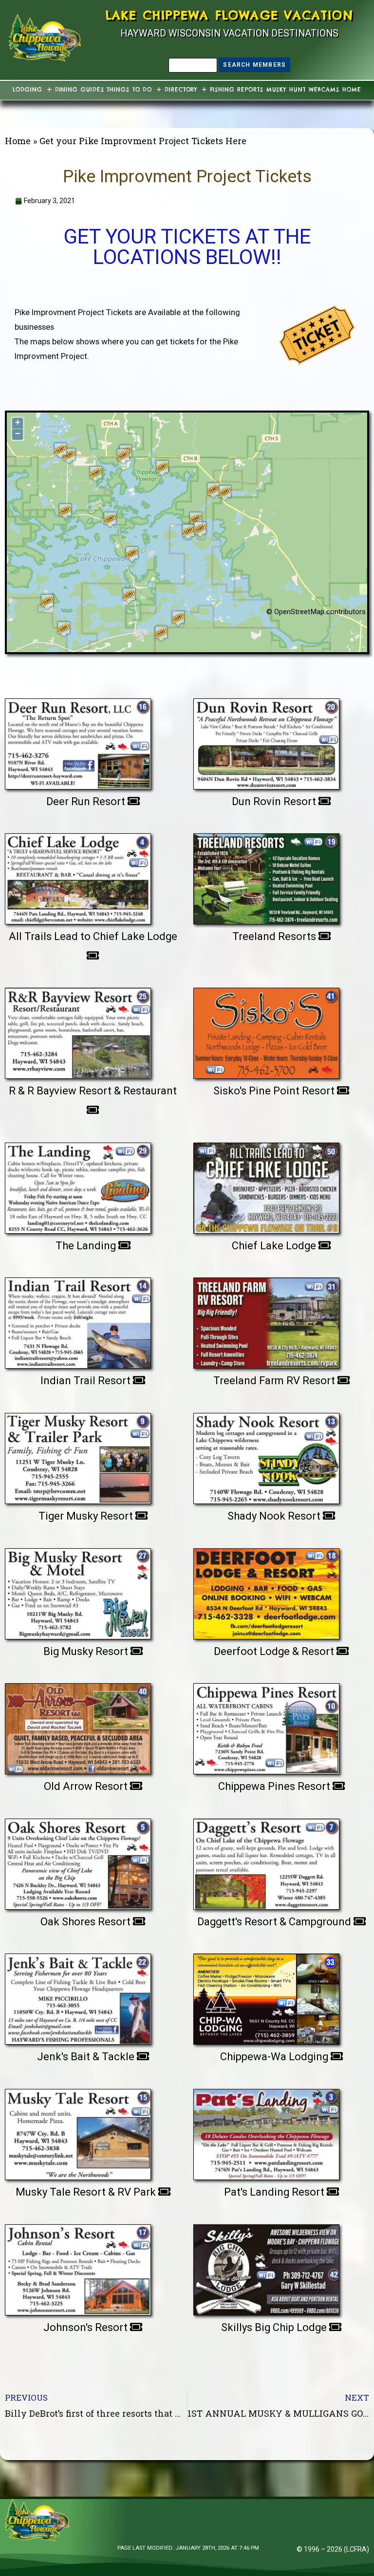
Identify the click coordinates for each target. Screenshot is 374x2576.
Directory (181, 90)
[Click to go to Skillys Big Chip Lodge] (266, 2266)
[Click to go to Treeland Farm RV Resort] (266, 1319)
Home (352, 90)
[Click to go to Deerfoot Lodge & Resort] (266, 1590)
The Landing (87, 1246)
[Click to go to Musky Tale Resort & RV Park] (78, 2131)
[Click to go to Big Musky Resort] (78, 1590)
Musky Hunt (286, 90)
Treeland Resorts (275, 936)
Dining (66, 90)
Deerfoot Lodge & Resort (275, 1651)
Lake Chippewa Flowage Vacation (230, 15)
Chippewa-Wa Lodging (275, 2057)
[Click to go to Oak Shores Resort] (78, 1861)
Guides (92, 90)
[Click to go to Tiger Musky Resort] (78, 1455)
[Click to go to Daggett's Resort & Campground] (266, 1861)
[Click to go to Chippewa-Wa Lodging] (266, 1995)
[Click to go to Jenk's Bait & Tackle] (78, 1995)
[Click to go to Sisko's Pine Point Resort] (266, 1030)
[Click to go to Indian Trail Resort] (78, 1319)
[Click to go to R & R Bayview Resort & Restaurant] (78, 1030)
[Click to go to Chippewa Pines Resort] (266, 1725)
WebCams (324, 90)
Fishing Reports (237, 90)
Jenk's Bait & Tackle (87, 2057)
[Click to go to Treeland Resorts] (266, 875)
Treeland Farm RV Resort (275, 1381)
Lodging (27, 90)
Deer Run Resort (87, 801)
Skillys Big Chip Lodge (275, 2327)
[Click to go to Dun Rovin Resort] (266, 740)
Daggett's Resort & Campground (275, 1922)
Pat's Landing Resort (275, 2192)
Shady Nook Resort (275, 1516)
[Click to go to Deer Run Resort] (78, 740)
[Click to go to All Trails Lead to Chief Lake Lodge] (78, 875)
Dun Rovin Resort (275, 801)
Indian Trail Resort (87, 1381)
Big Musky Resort (87, 1651)
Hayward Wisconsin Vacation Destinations (229, 33)
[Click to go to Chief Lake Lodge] (266, 1185)
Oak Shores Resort (87, 1922)
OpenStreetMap (299, 612)
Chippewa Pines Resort (275, 1786)
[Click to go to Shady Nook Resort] (266, 1455)
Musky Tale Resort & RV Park (87, 2192)
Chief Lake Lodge (275, 1246)
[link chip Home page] (45, 38)
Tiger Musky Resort (87, 1516)
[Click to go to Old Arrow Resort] (78, 1725)
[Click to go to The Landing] (78, 1185)
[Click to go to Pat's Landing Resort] (266, 2131)
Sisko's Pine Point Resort (275, 1091)
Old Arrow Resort (87, 1786)
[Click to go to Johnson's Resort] (78, 2266)
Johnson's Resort (87, 2327)
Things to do (129, 90)
